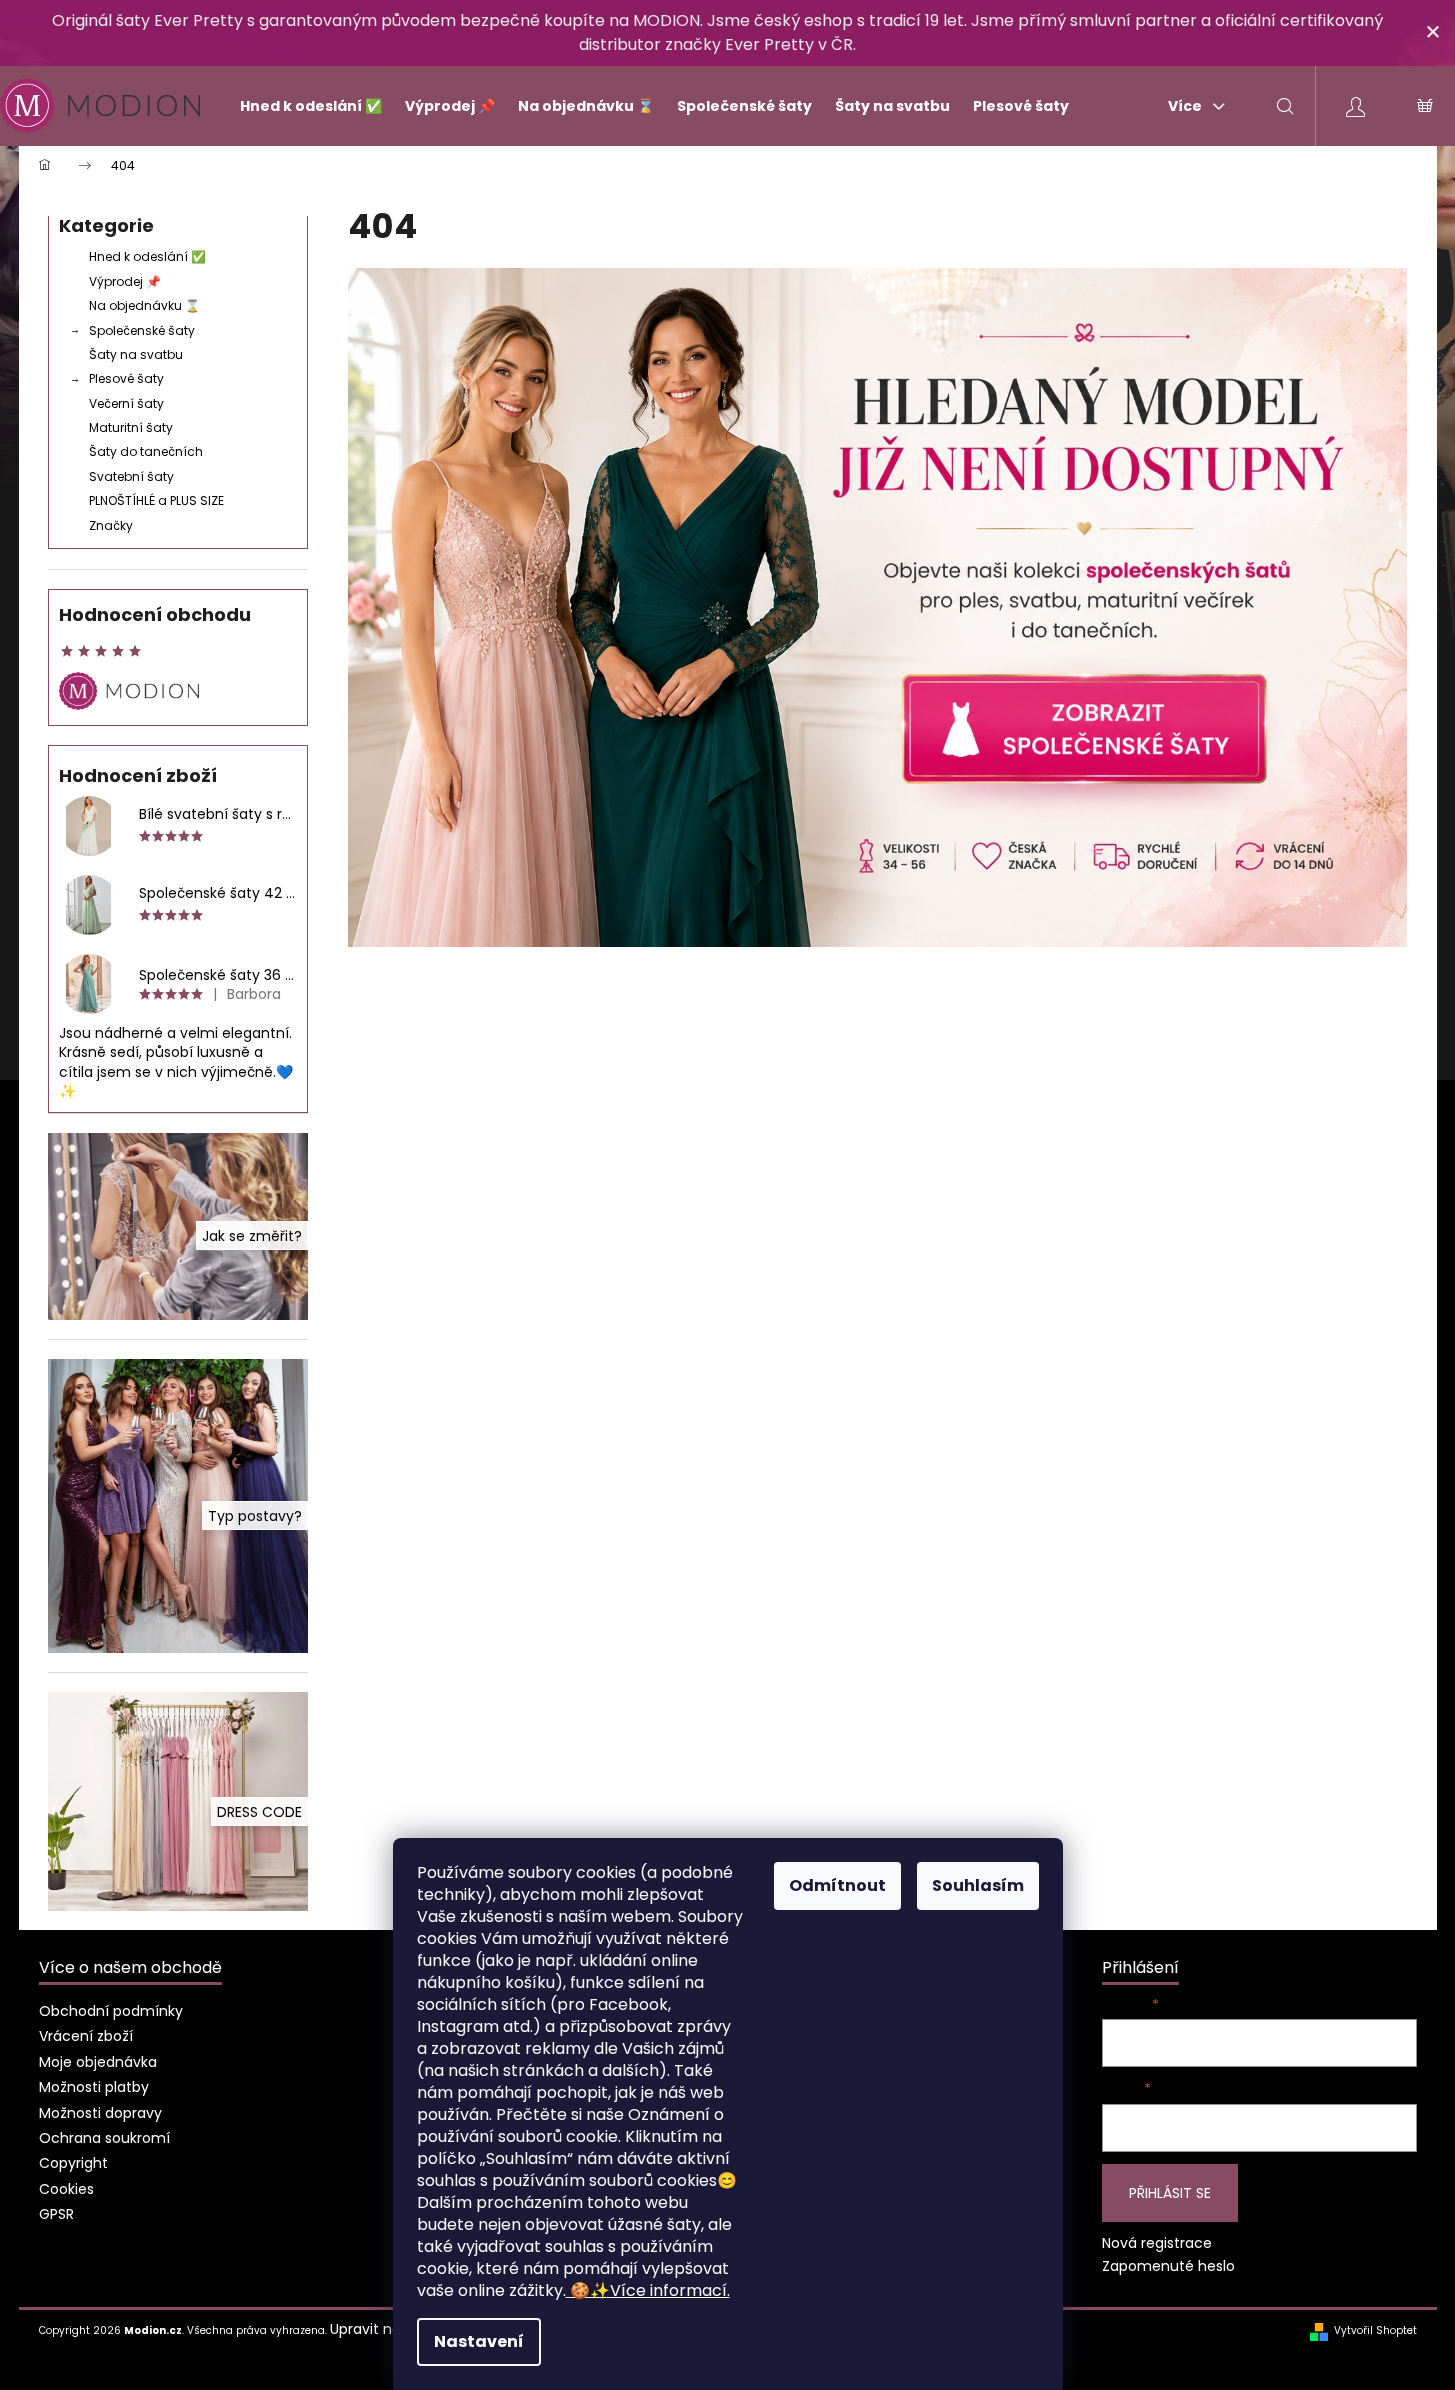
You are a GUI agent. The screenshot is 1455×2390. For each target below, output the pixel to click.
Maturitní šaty (131, 427)
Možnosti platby (94, 2087)
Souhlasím (978, 1885)
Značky (111, 525)
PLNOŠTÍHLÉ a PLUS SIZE (156, 500)
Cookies (66, 2189)
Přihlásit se (1170, 2193)
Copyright (73, 2163)
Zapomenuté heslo (1168, 2266)
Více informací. (650, 2290)
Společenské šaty (142, 330)
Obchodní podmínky (111, 2011)
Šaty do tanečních (146, 451)
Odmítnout (837, 1885)
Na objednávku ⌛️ (144, 305)
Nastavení (479, 2341)
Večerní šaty (126, 403)
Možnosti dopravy (100, 2113)
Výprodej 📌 (125, 281)
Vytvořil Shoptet (1375, 2331)
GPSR (56, 2214)
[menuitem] (302, 106)
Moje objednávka (98, 2062)
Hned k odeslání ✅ (147, 256)
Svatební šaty (131, 476)
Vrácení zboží (86, 2036)
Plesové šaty (126, 378)
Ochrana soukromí (104, 2138)
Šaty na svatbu (136, 354)
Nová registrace (1157, 2243)
